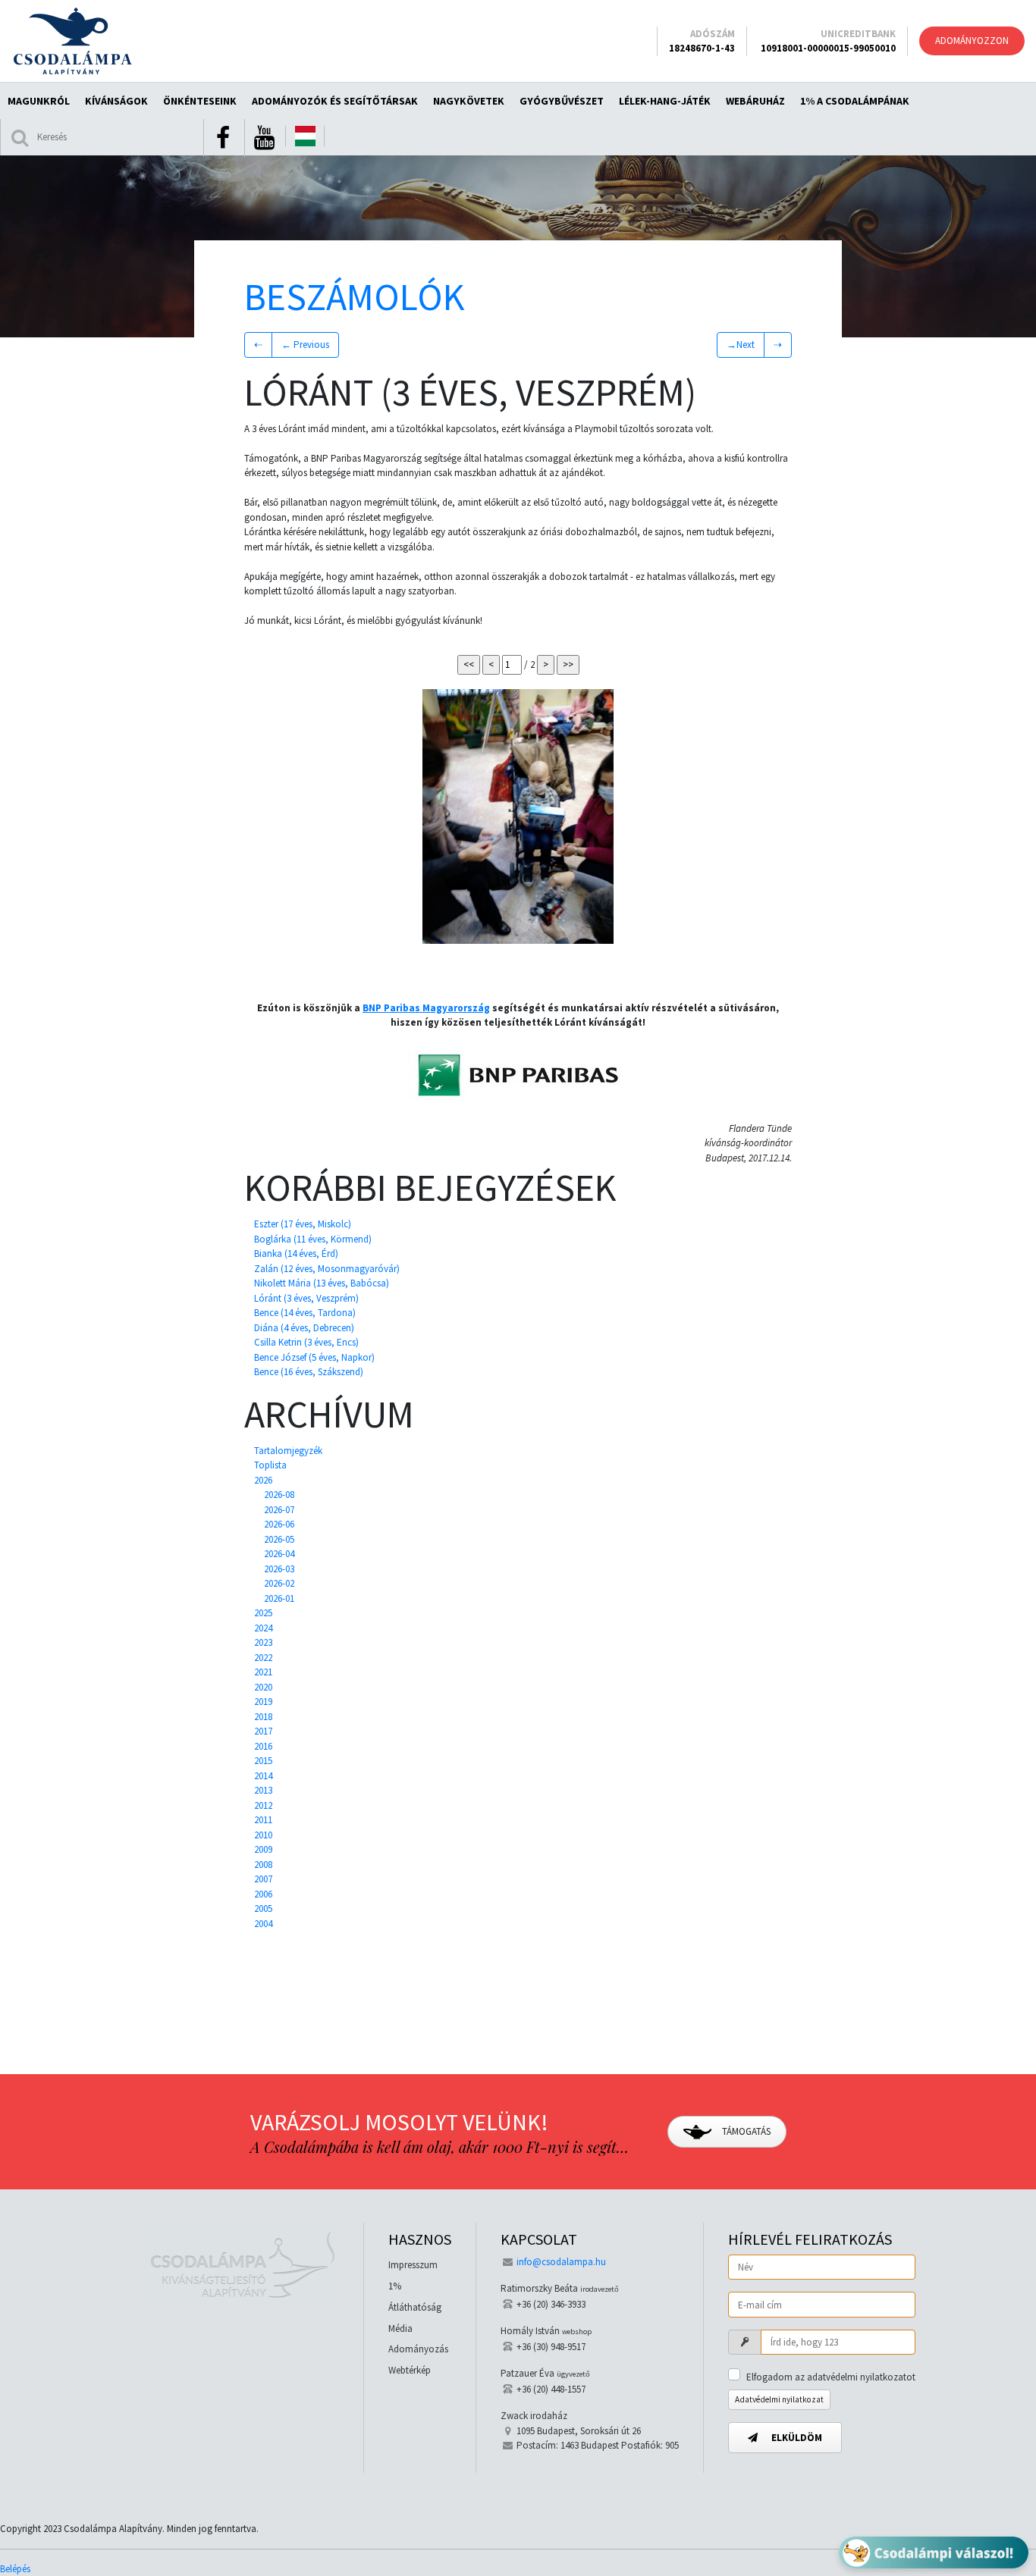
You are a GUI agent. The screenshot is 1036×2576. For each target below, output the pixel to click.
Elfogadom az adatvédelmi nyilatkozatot (831, 2377)
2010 (263, 1835)
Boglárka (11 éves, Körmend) (313, 1239)
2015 (263, 1761)
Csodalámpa (72, 41)
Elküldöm (796, 2438)
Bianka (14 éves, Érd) (296, 1254)
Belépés (15, 2569)
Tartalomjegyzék (288, 1451)
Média (400, 2328)
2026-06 (279, 1524)
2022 (263, 1658)
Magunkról (39, 101)
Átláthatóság (415, 2307)
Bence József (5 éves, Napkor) (314, 1357)
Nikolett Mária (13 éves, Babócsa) (322, 1283)
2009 (263, 1849)
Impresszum (413, 2265)
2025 (263, 1613)
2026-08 (279, 1495)
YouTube (264, 138)
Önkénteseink (200, 101)
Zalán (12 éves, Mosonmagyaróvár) (327, 1269)
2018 (263, 1717)
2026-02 (279, 1583)
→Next (741, 345)
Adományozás (418, 2349)
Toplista (270, 1465)
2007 (263, 1879)
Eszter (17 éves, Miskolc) (303, 1224)
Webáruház (755, 101)
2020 (263, 1687)
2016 (263, 1746)
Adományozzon (972, 41)
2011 (263, 1820)
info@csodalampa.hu (561, 2262)
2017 (263, 1731)
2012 (263, 1805)
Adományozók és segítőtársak (335, 101)
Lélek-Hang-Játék (665, 101)
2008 (263, 1865)
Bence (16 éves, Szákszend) (309, 1372)
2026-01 (279, 1598)
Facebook (223, 138)
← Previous (305, 345)
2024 (263, 1628)
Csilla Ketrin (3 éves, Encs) (306, 1342)
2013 (263, 1790)
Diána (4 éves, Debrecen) (304, 1328)
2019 (263, 1702)
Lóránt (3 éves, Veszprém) (306, 1298)
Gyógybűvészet (562, 101)
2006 (263, 1894)
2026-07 (279, 1510)
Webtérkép (410, 2370)
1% (395, 2286)
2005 (263, 1908)
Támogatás (745, 2131)
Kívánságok (116, 101)
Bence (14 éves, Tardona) (305, 1313)
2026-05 (279, 1539)
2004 (263, 1924)
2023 (263, 1642)
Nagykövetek (469, 101)
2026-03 (279, 1569)
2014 (263, 1776)
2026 (263, 1480)
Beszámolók (355, 297)
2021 (263, 1672)
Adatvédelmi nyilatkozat (779, 2399)
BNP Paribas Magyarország (426, 1008)
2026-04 (279, 1554)
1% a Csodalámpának (855, 101)
